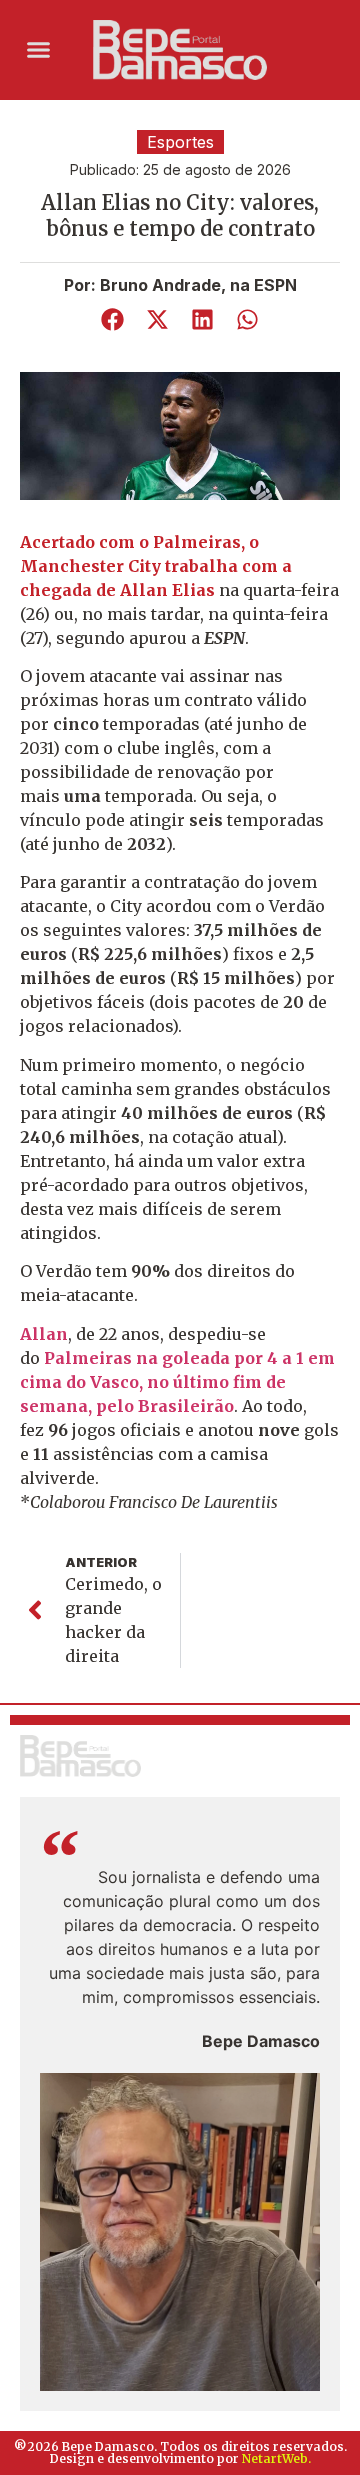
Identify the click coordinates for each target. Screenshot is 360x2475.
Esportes (180, 142)
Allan (44, 1334)
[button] (39, 50)
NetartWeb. (276, 2458)
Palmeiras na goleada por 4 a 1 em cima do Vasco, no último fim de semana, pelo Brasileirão (177, 1382)
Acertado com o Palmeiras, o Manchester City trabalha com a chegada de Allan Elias (156, 566)
